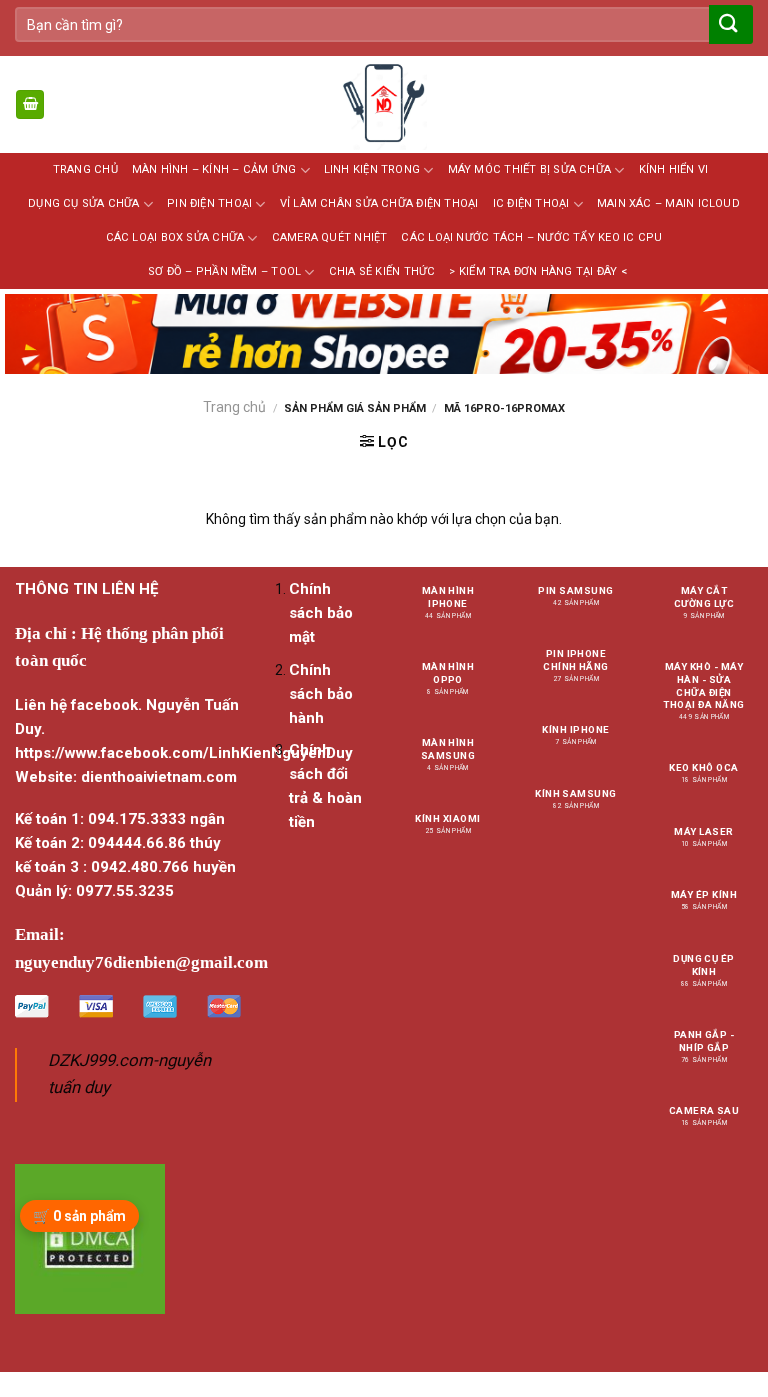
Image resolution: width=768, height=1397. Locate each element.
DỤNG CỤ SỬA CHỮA (84, 203)
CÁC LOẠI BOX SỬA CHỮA (175, 237)
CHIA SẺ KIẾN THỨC (382, 271)
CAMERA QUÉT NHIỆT (330, 237)
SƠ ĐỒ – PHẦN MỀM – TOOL (224, 271)
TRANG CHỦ (85, 169)
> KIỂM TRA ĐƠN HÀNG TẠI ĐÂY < (537, 271)
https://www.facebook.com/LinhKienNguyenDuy (184, 753)
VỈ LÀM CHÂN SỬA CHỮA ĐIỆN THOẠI (379, 203)
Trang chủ (234, 407)
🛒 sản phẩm (79, 1216)
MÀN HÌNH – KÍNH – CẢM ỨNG (214, 169)
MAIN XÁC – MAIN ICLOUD (668, 203)
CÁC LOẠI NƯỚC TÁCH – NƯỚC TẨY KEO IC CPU (531, 237)
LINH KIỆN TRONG (372, 169)
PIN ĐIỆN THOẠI (209, 203)
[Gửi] (729, 24)
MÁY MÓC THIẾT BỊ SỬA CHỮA (530, 169)
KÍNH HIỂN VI (674, 169)
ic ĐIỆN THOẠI (531, 203)
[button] (30, 104)
